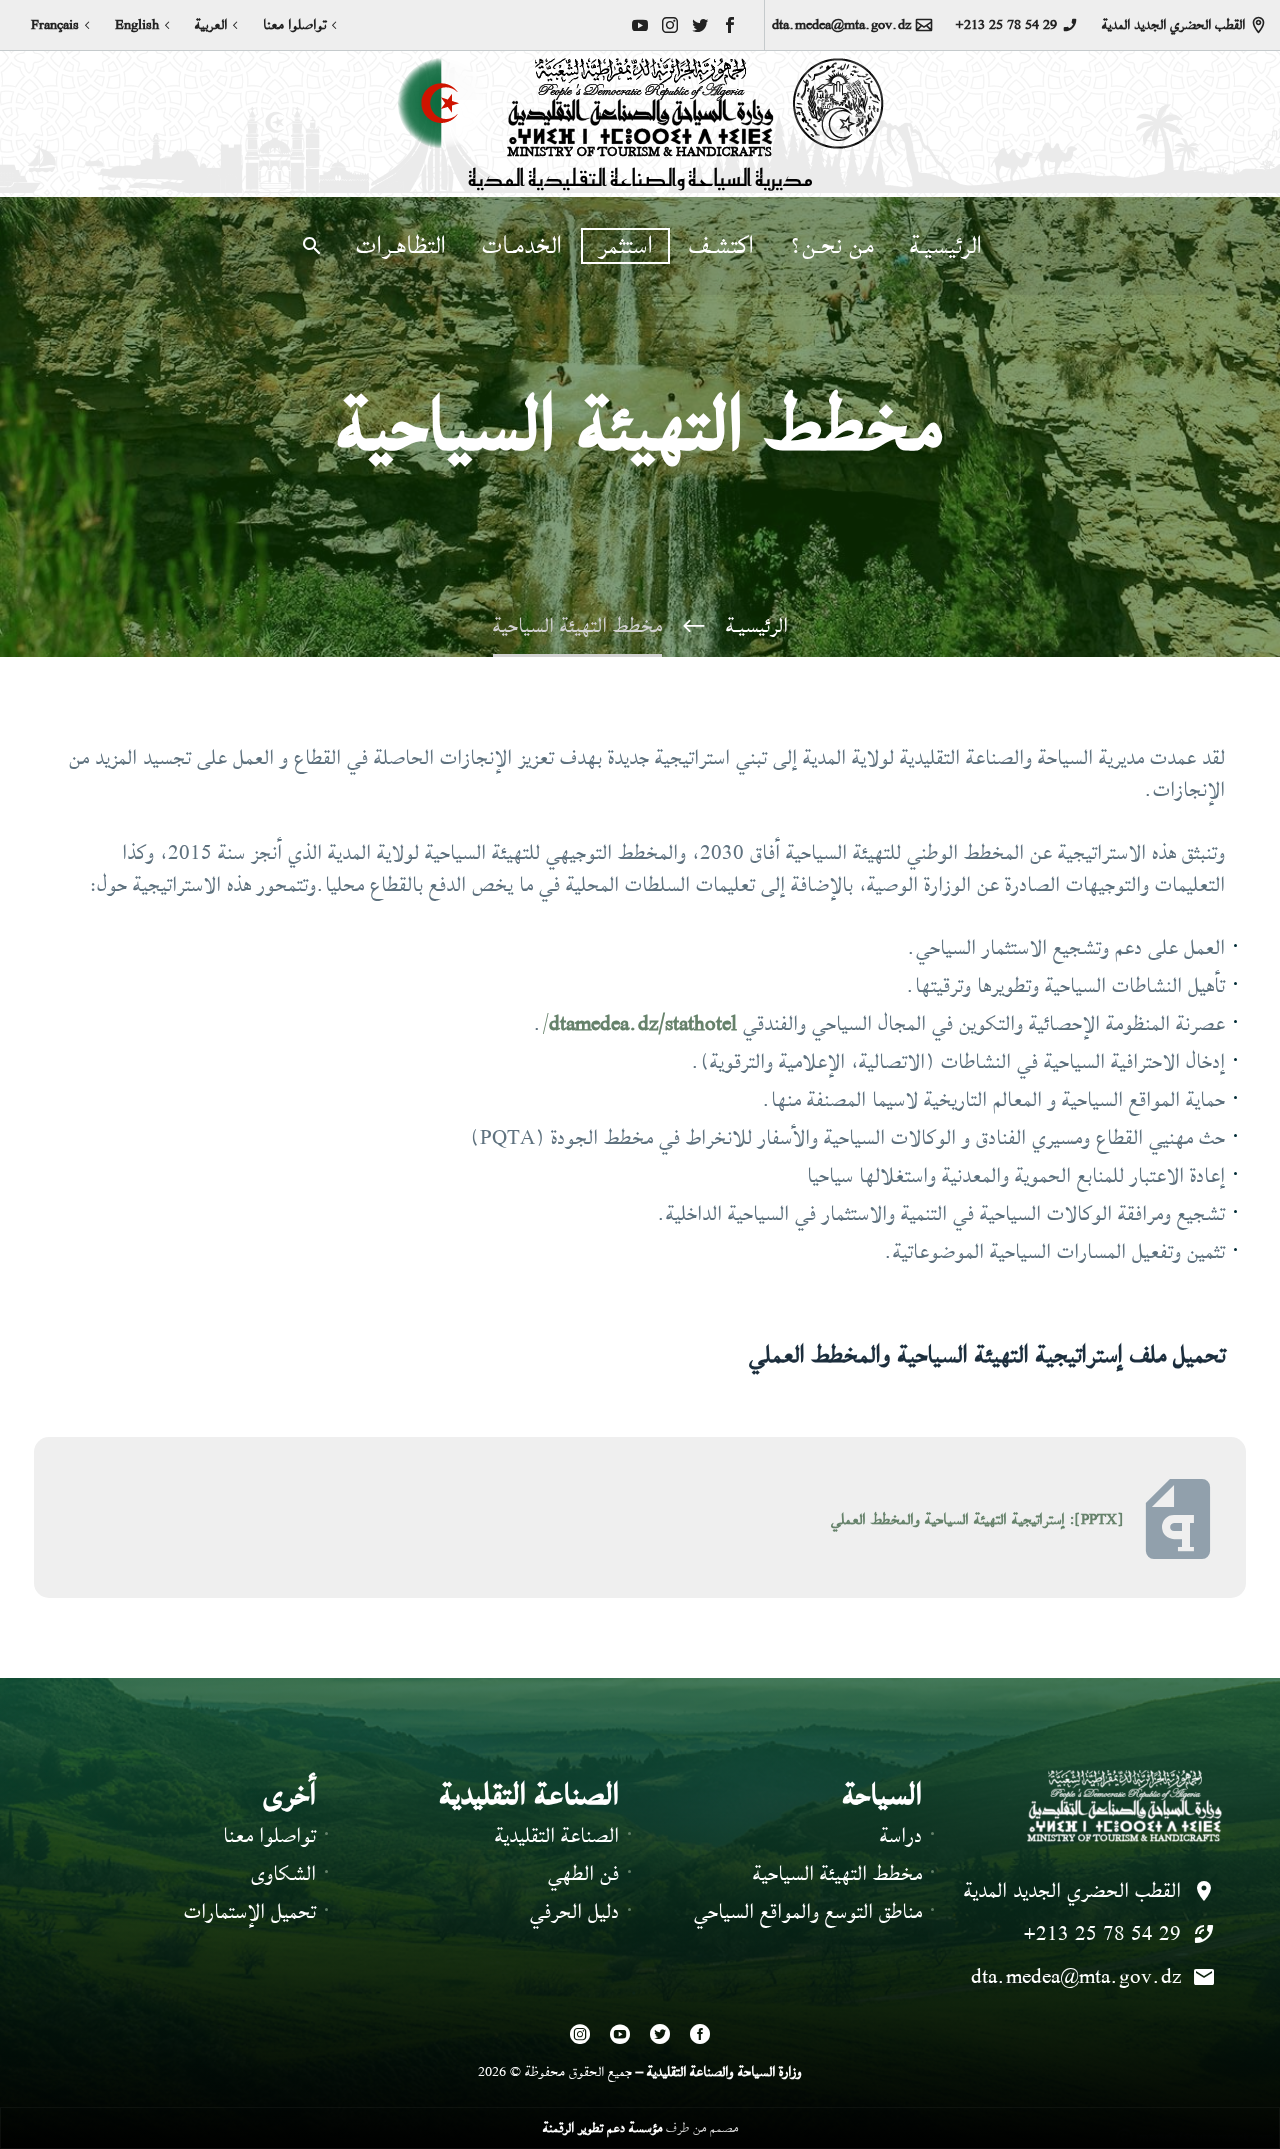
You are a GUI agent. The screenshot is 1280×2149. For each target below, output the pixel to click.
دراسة (901, 1835)
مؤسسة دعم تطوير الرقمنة (602, 2127)
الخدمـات (522, 246)
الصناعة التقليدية (557, 1835)
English (137, 25)
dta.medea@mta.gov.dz (841, 25)
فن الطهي (583, 1873)
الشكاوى (283, 1873)
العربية (211, 25)
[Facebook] (730, 25)
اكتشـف (721, 246)
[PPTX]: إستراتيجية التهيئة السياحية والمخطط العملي (977, 1519)
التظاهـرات (401, 246)
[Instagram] (670, 25)
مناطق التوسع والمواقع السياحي (808, 1911)
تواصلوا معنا (294, 25)
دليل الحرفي (574, 1911)
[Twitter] (700, 25)
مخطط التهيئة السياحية (837, 1873)
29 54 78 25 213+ (1006, 25)
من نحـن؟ (832, 246)
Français (55, 25)
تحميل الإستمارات (250, 1911)
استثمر (625, 246)
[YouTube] (640, 25)
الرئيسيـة (946, 246)
